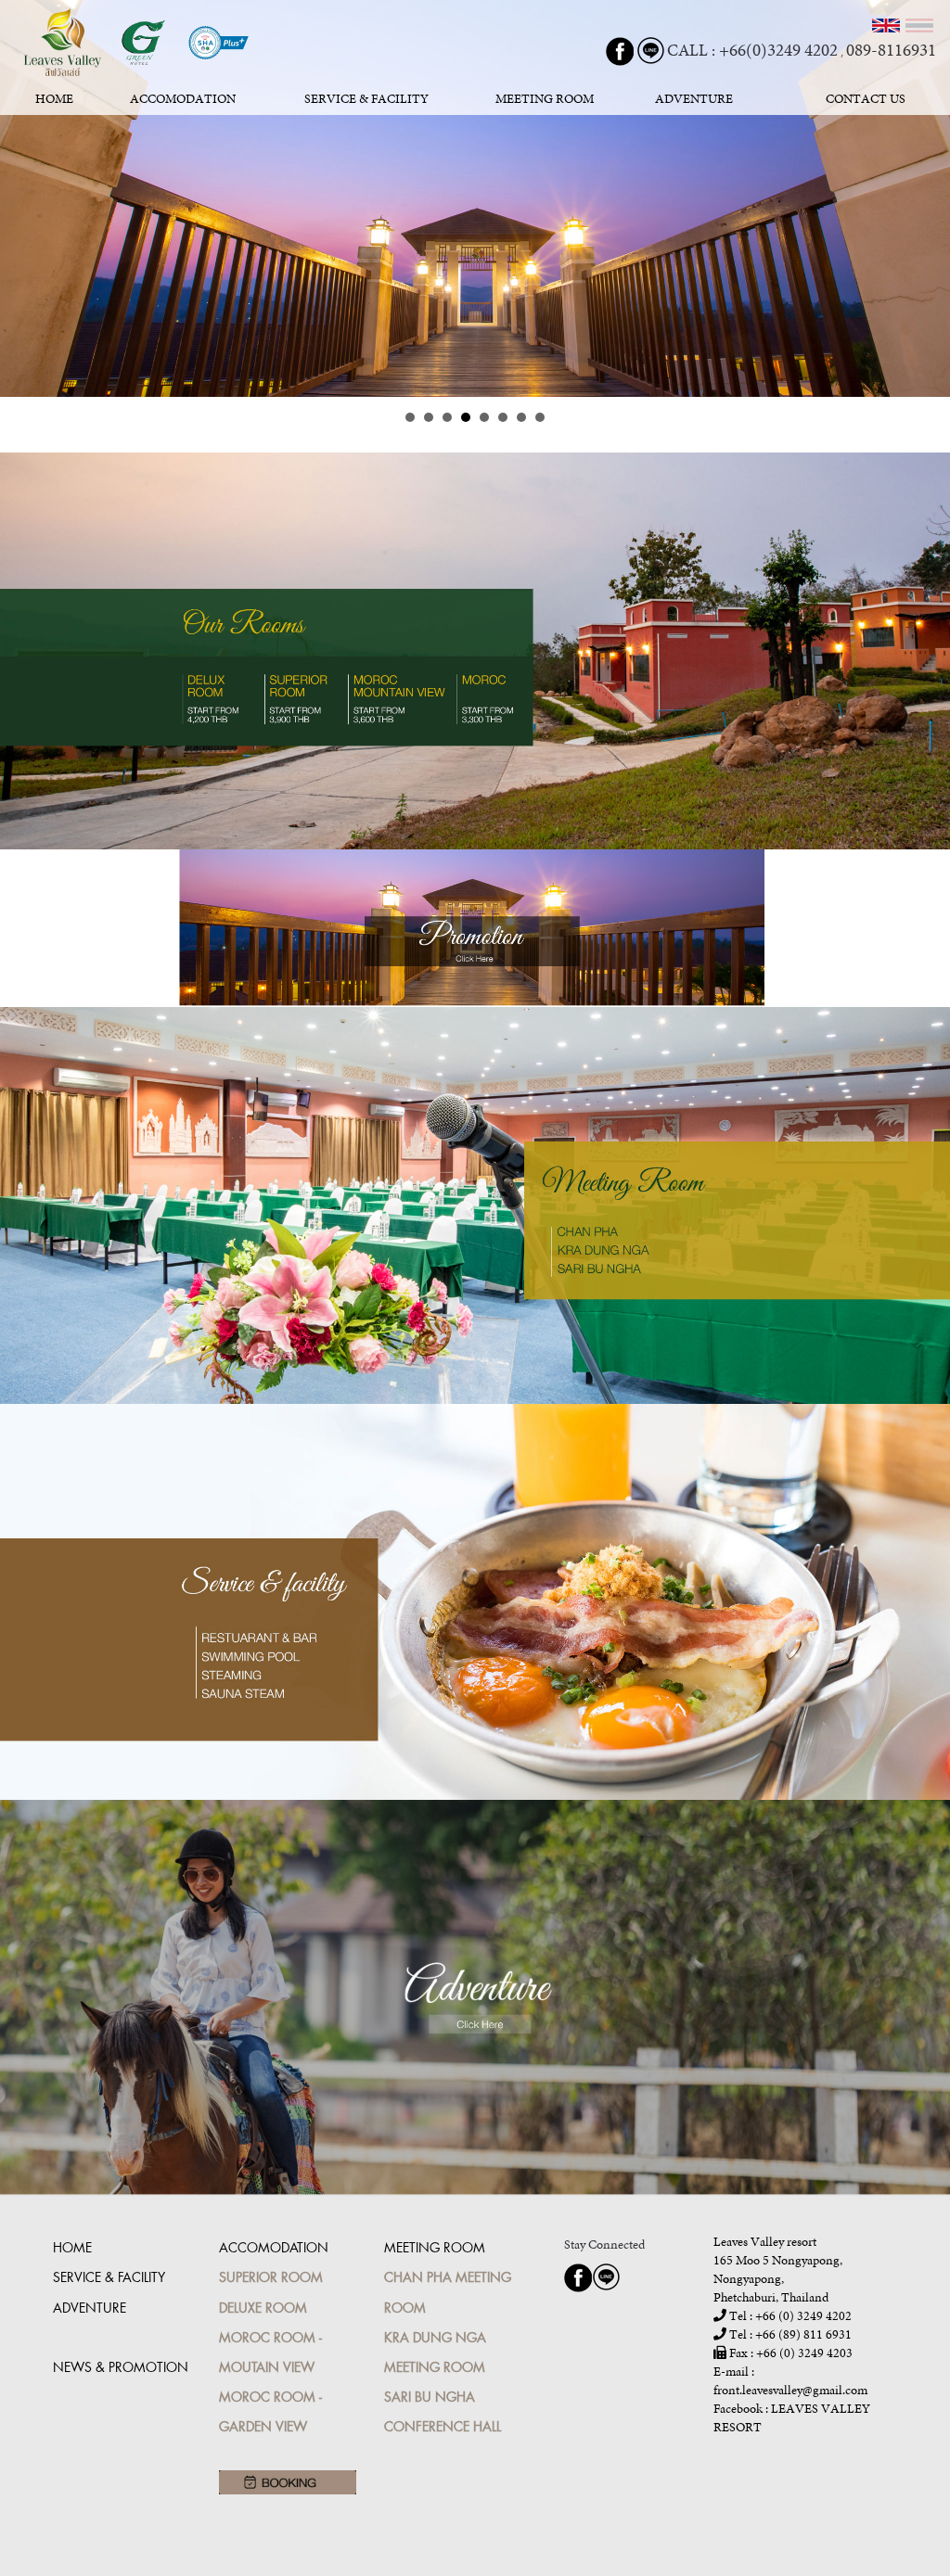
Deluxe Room (263, 2308)
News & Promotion (121, 2367)
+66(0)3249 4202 (778, 50)
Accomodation (274, 2247)
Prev (24, 198)
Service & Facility (109, 2277)
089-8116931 (891, 50)
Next (926, 198)
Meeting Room (435, 2247)
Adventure (90, 2308)
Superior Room (271, 2277)
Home (72, 2247)
